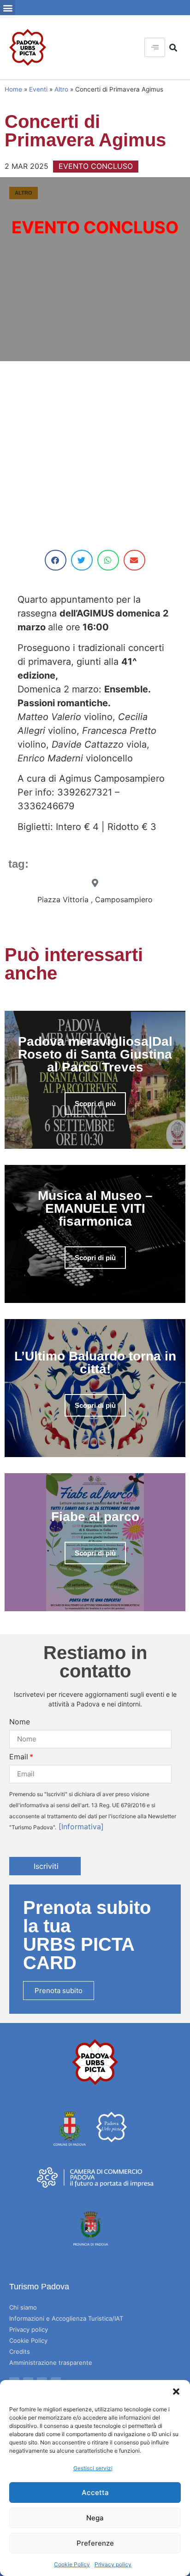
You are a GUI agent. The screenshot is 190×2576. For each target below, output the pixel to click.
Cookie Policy (72, 2564)
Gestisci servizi (93, 2468)
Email (19, 1757)
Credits (20, 2351)
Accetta (95, 2492)
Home (13, 89)
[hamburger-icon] (155, 47)
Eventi (38, 89)
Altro (61, 89)
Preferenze (95, 2543)
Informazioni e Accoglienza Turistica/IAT (66, 2318)
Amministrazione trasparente (51, 2363)
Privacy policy (113, 2564)
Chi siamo (23, 2307)
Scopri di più (95, 1104)
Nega (95, 2518)
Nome (20, 1722)
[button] (176, 2392)
